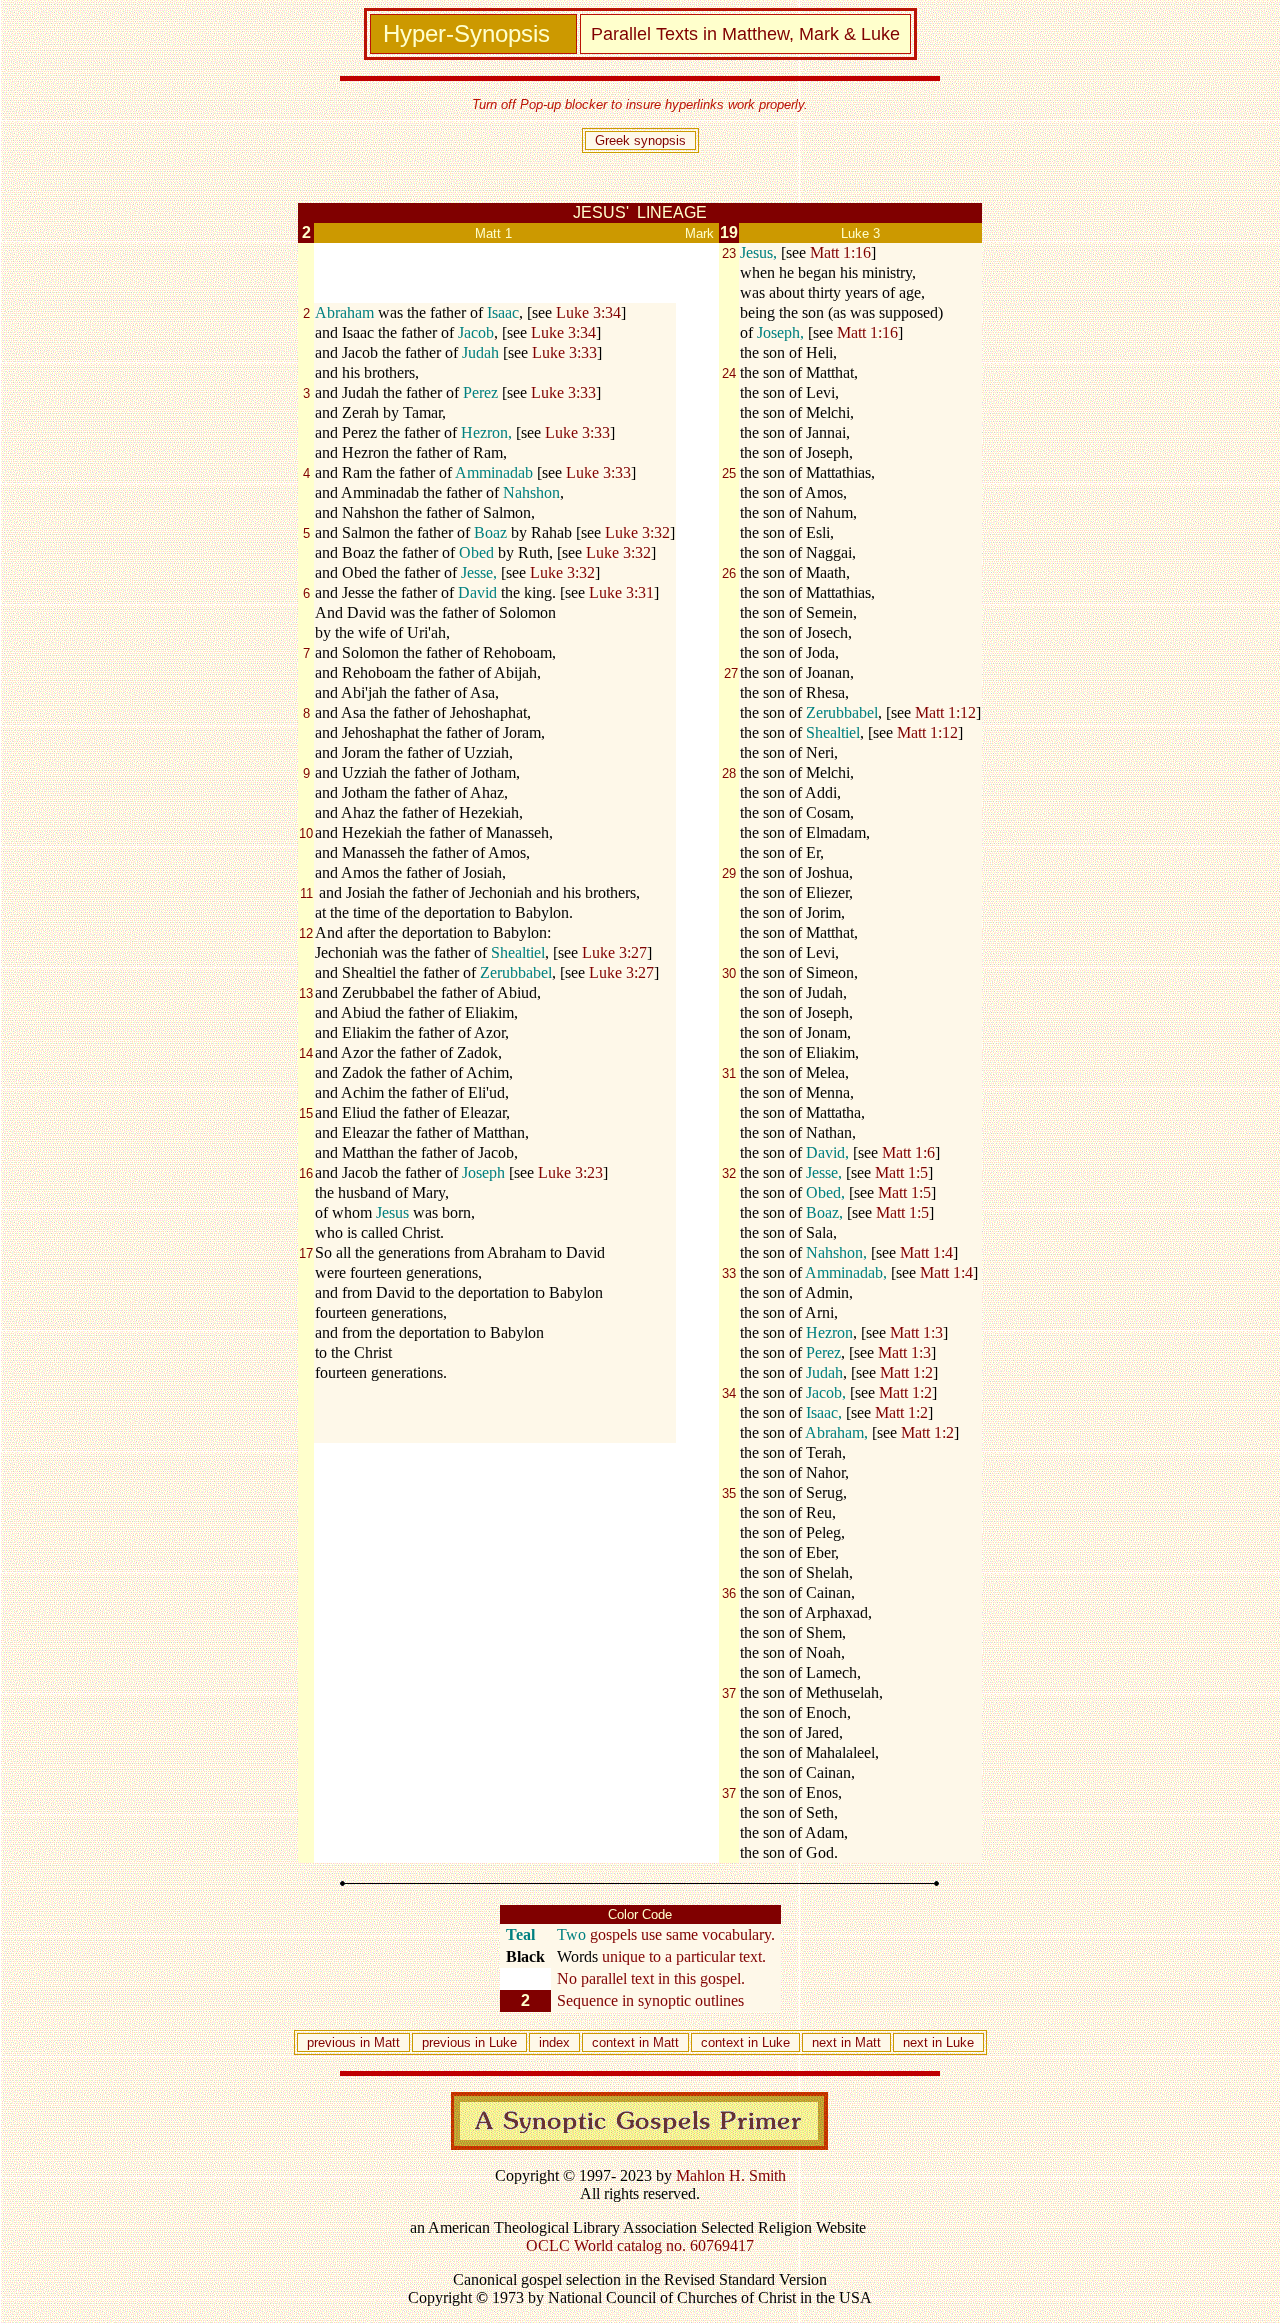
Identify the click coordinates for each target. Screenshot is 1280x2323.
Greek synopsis (640, 140)
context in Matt (635, 2042)
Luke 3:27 (614, 952)
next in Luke (938, 2042)
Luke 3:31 (621, 592)
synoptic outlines (691, 2000)
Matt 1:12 (945, 712)
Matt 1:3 (916, 1332)
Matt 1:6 (908, 1152)
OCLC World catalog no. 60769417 (640, 2245)
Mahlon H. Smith (731, 2175)
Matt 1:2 (906, 1372)
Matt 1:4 (926, 1252)
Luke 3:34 (588, 312)
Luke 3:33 (564, 352)
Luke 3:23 (570, 1172)
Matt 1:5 (901, 1172)
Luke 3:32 (637, 532)
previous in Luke (473, 2042)
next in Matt (846, 2042)
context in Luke (745, 2042)
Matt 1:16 (840, 252)
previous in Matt (353, 2042)
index (554, 2042)
